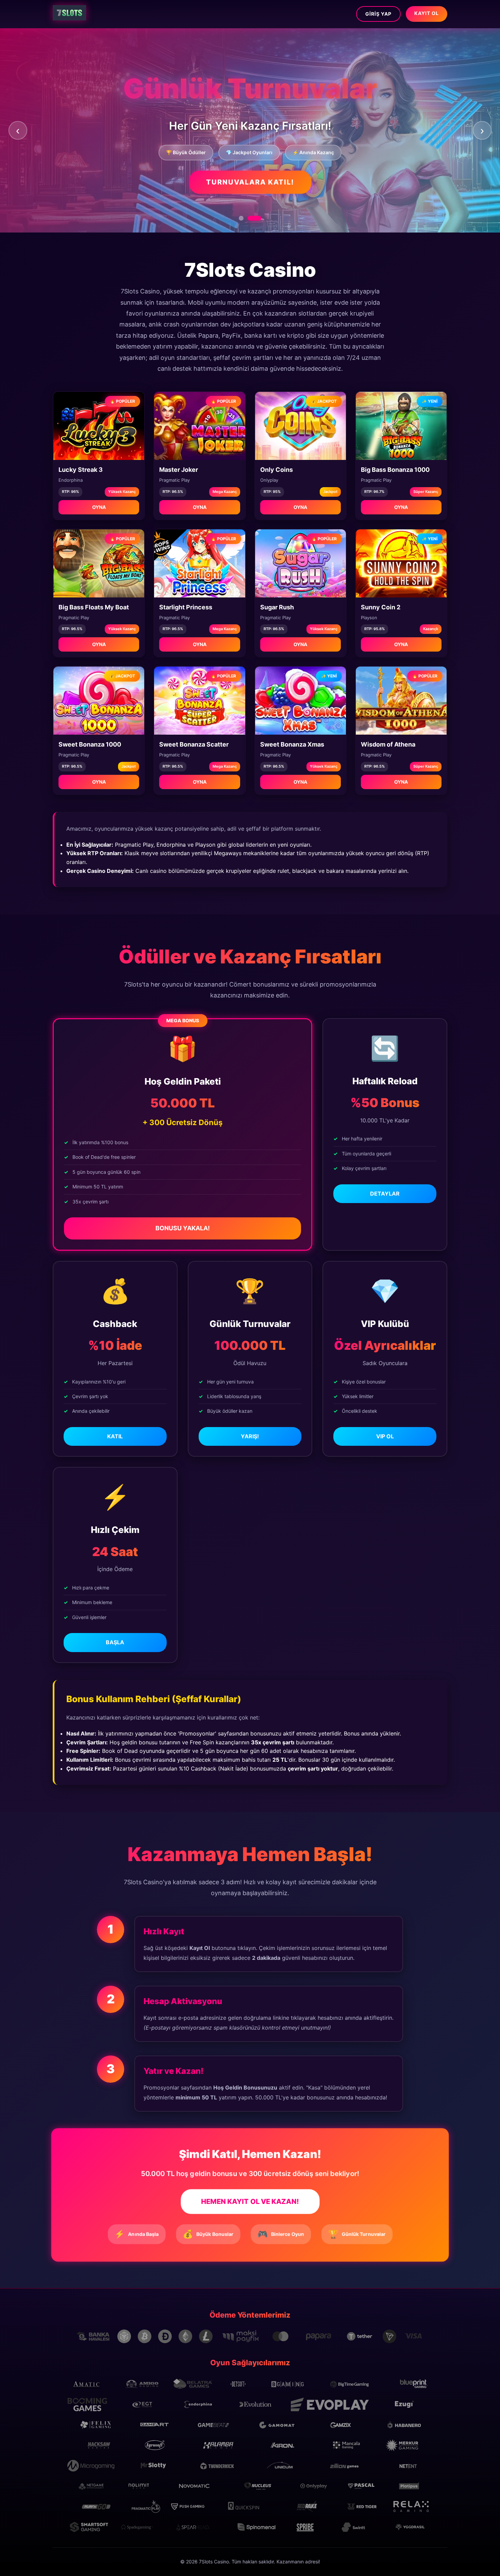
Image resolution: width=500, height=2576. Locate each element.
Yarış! (250, 1436)
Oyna (99, 507)
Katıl (115, 1436)
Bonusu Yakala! (183, 1228)
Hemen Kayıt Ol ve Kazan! (250, 2202)
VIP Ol (385, 1436)
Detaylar (385, 1194)
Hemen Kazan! (250, 189)
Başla (115, 1642)
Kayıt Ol (427, 13)
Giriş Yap (378, 14)
